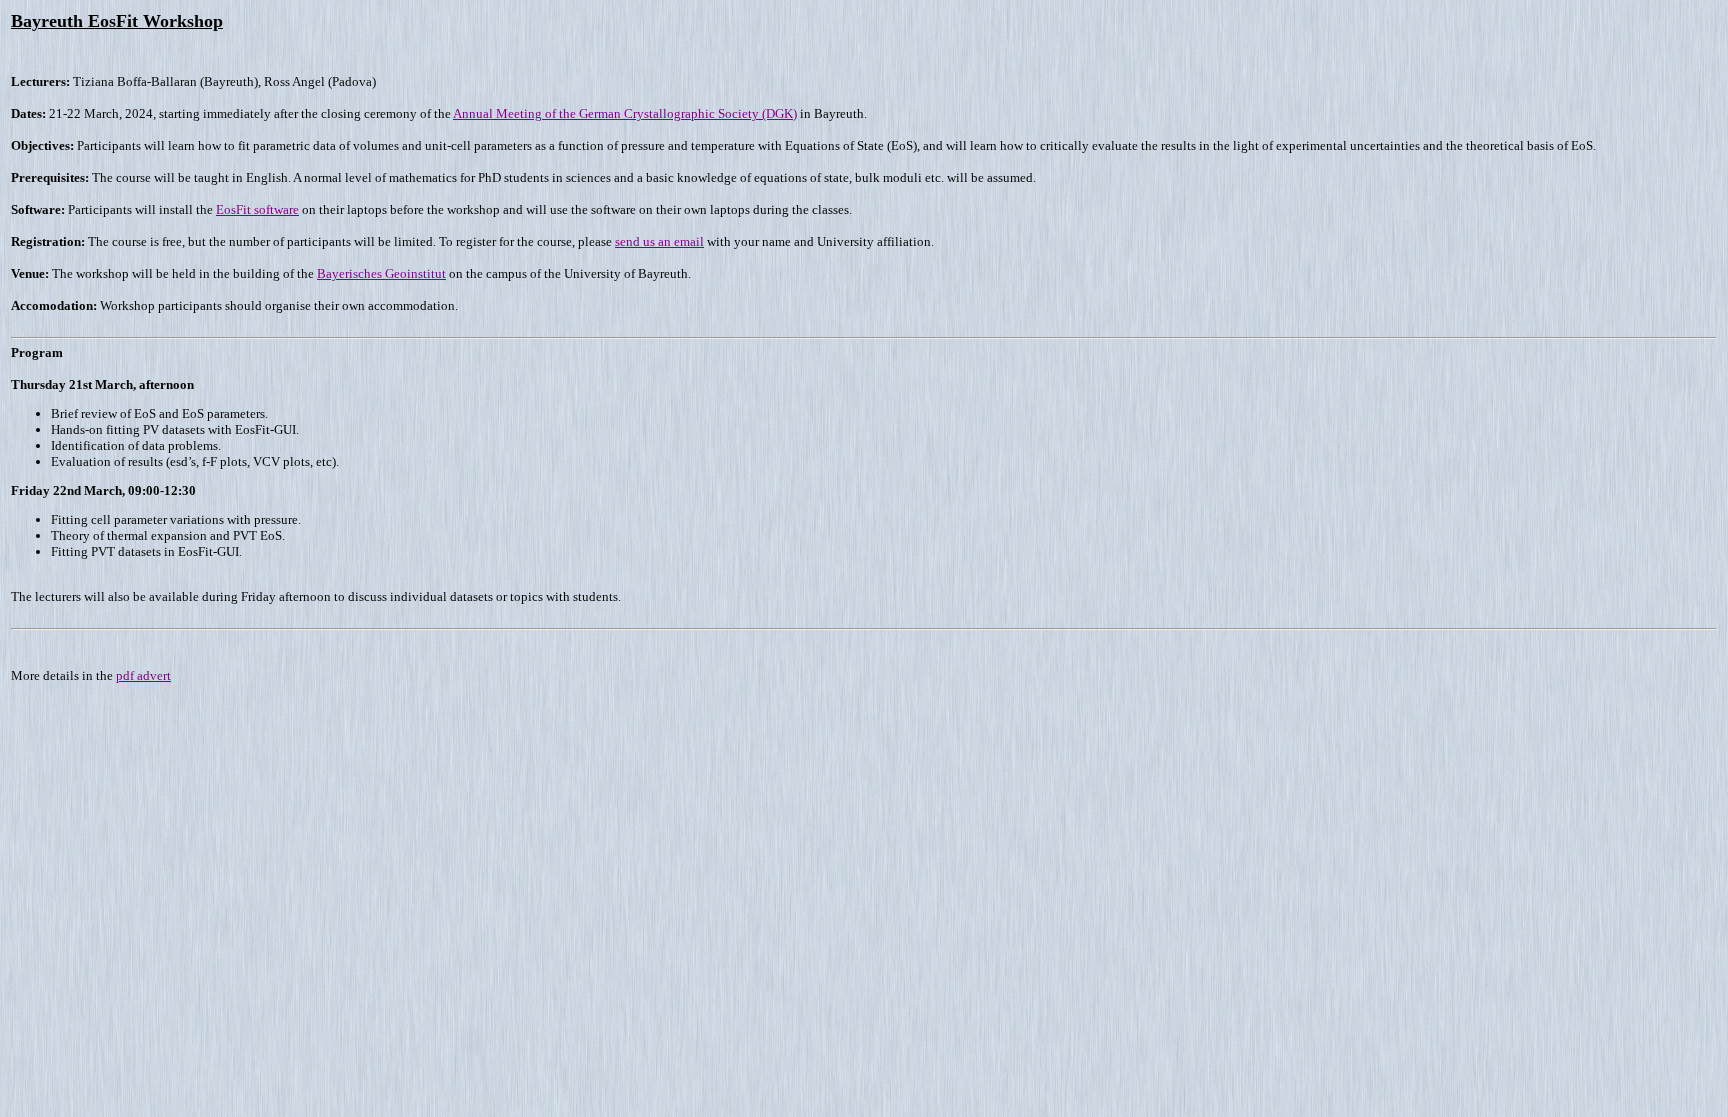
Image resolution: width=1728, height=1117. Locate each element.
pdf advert (143, 675)
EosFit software (257, 209)
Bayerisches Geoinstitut (381, 273)
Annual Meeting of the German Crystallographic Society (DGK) (625, 113)
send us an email (659, 241)
